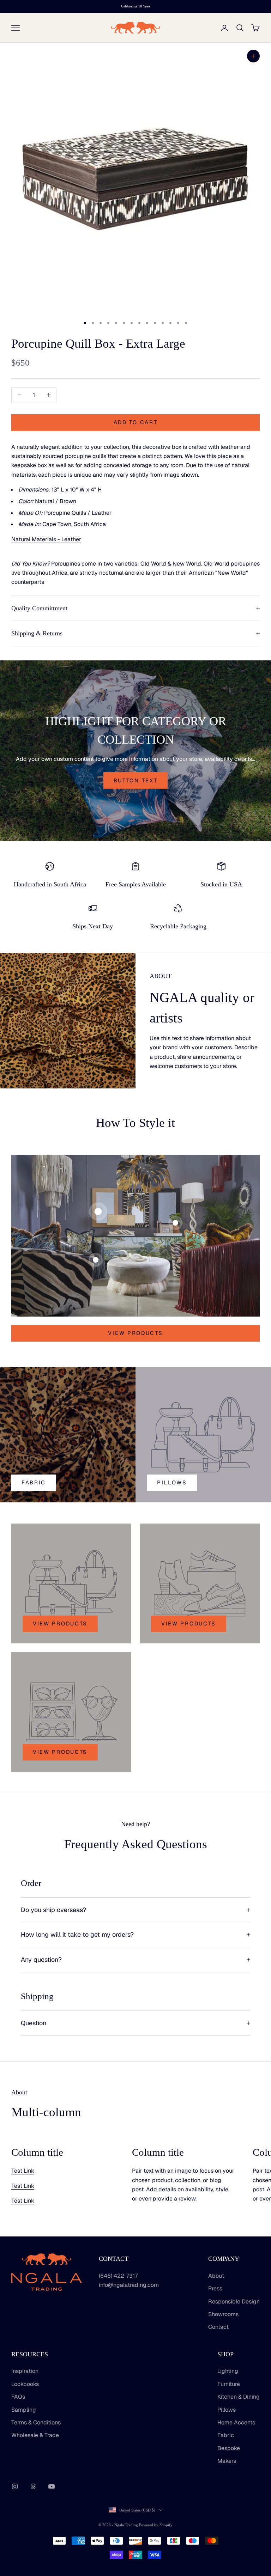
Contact (218, 2327)
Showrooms (223, 2314)
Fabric (34, 1482)
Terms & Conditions (36, 2422)
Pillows (227, 2410)
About (216, 2276)
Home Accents (236, 2422)
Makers (227, 2461)
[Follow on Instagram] (15, 2486)
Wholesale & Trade (35, 2435)
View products (135, 1333)
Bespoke (229, 2448)
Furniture (229, 2384)
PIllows (172, 1482)
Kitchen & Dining (239, 2397)
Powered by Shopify (156, 2525)
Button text (136, 780)
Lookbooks (25, 2384)
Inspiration (25, 2371)
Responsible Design (234, 2302)
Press (215, 2288)
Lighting (228, 2371)
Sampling (24, 2410)
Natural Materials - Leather (46, 539)
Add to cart (136, 422)
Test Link (23, 2171)
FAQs (18, 2397)
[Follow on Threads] (33, 2486)
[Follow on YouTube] (52, 2486)
